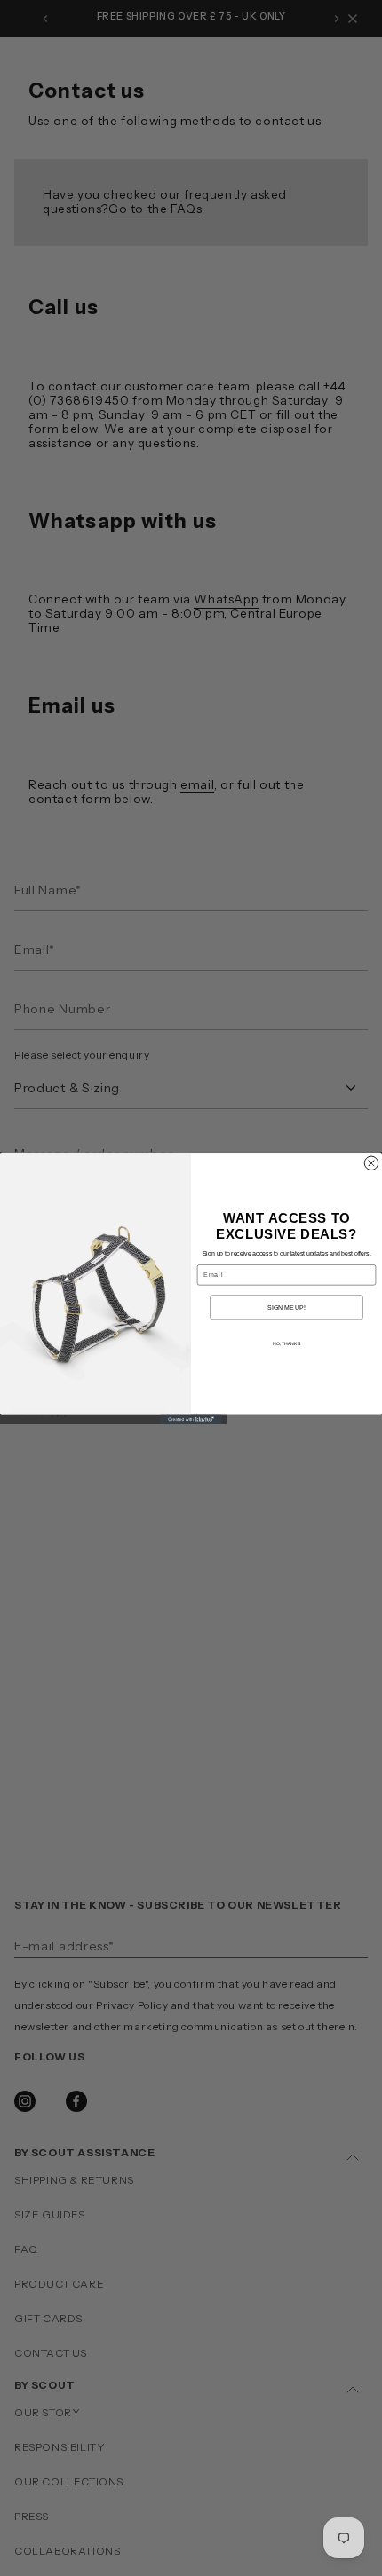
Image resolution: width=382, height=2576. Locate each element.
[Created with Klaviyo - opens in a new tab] (191, 1419)
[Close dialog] (371, 1163)
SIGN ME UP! (286, 1307)
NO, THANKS (286, 1343)
